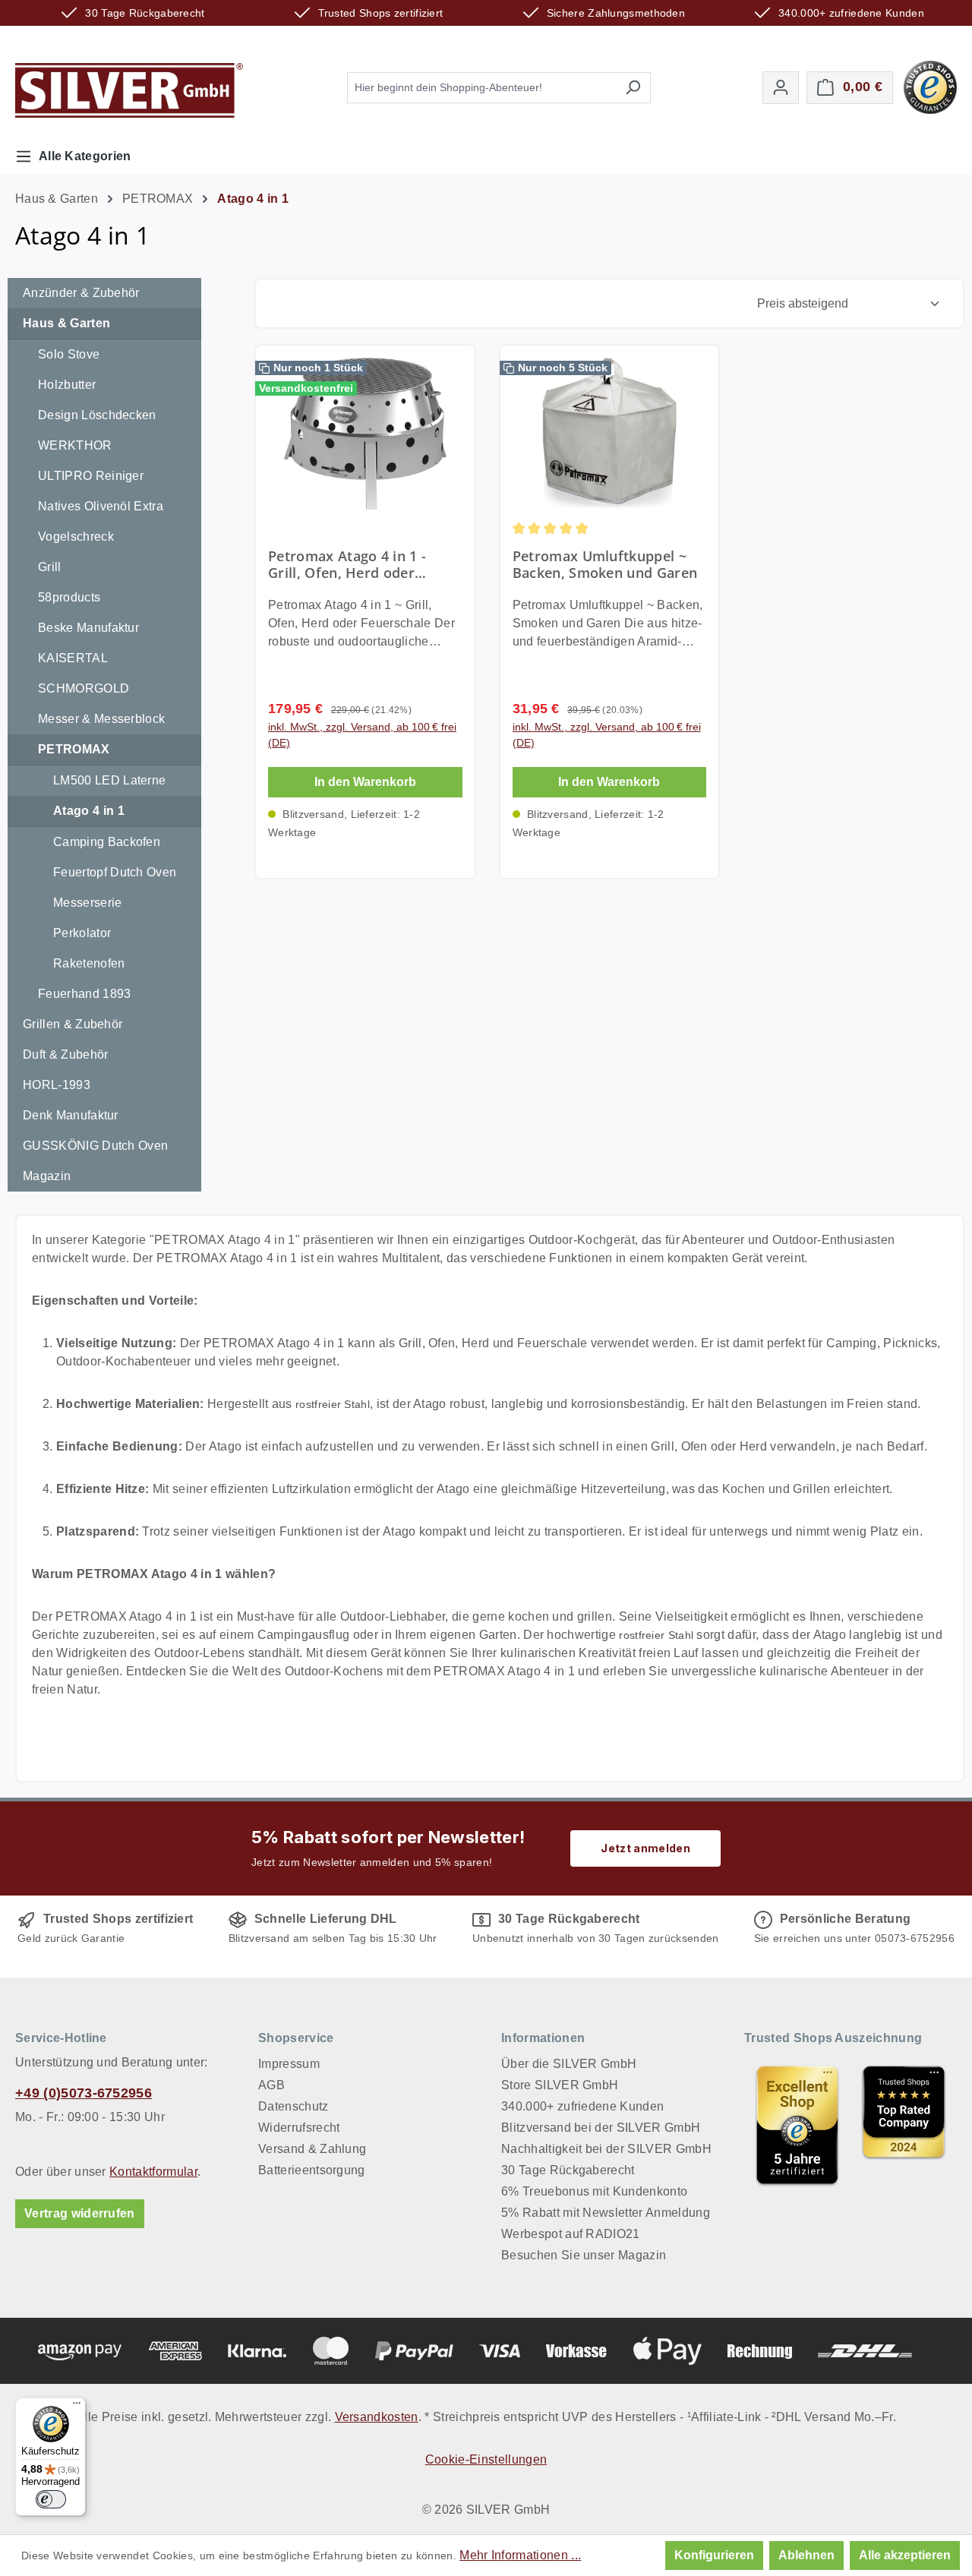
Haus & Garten (66, 323)
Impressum (289, 2064)
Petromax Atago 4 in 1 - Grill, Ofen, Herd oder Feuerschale (347, 564)
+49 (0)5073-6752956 (84, 2093)
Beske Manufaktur (88, 628)
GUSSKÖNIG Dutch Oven (95, 1146)
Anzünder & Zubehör (81, 293)
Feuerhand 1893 (84, 994)
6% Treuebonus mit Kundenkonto (594, 2191)
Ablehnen (806, 2555)
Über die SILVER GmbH (569, 2064)
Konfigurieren (714, 2555)
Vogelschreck (76, 537)
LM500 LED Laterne (109, 780)
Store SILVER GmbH (560, 2085)
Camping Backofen (107, 842)
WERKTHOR (75, 445)
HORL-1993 (57, 1085)
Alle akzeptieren (905, 2555)
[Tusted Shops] (930, 86)
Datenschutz (293, 2106)
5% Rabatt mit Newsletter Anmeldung (606, 2213)
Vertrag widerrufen (80, 2213)
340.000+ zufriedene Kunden (582, 2106)
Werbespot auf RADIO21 (571, 2234)
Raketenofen (89, 963)
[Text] (904, 2125)
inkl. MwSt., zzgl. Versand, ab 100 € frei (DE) (362, 735)
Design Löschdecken (97, 415)
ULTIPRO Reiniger (91, 476)
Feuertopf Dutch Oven (115, 872)
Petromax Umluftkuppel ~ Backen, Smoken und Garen (605, 564)
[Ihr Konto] (781, 88)
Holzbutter (67, 385)
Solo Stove (69, 354)
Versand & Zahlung (312, 2149)
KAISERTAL (73, 658)
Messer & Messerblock (101, 719)
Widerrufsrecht (299, 2128)
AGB (271, 2085)
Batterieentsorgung (312, 2170)
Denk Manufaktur (71, 1115)
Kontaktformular (153, 2172)
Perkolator (82, 933)
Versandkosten (377, 2417)
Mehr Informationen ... (520, 2555)
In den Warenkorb (365, 782)
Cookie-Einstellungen (486, 2459)
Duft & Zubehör (65, 1054)
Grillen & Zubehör (73, 1024)
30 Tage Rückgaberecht (568, 2170)
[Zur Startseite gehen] (129, 90)
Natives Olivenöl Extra (101, 506)
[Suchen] (633, 88)
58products (69, 597)
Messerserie (88, 903)
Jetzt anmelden (645, 1848)
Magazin (47, 1176)
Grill (50, 567)
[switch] (51, 2499)
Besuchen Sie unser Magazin (584, 2255)
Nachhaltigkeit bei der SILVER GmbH (606, 2149)
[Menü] (77, 2407)
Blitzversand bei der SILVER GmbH (601, 2128)
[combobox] (481, 88)
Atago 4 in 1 (89, 811)
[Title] (797, 2125)
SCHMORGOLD (84, 688)
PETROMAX (74, 749)
